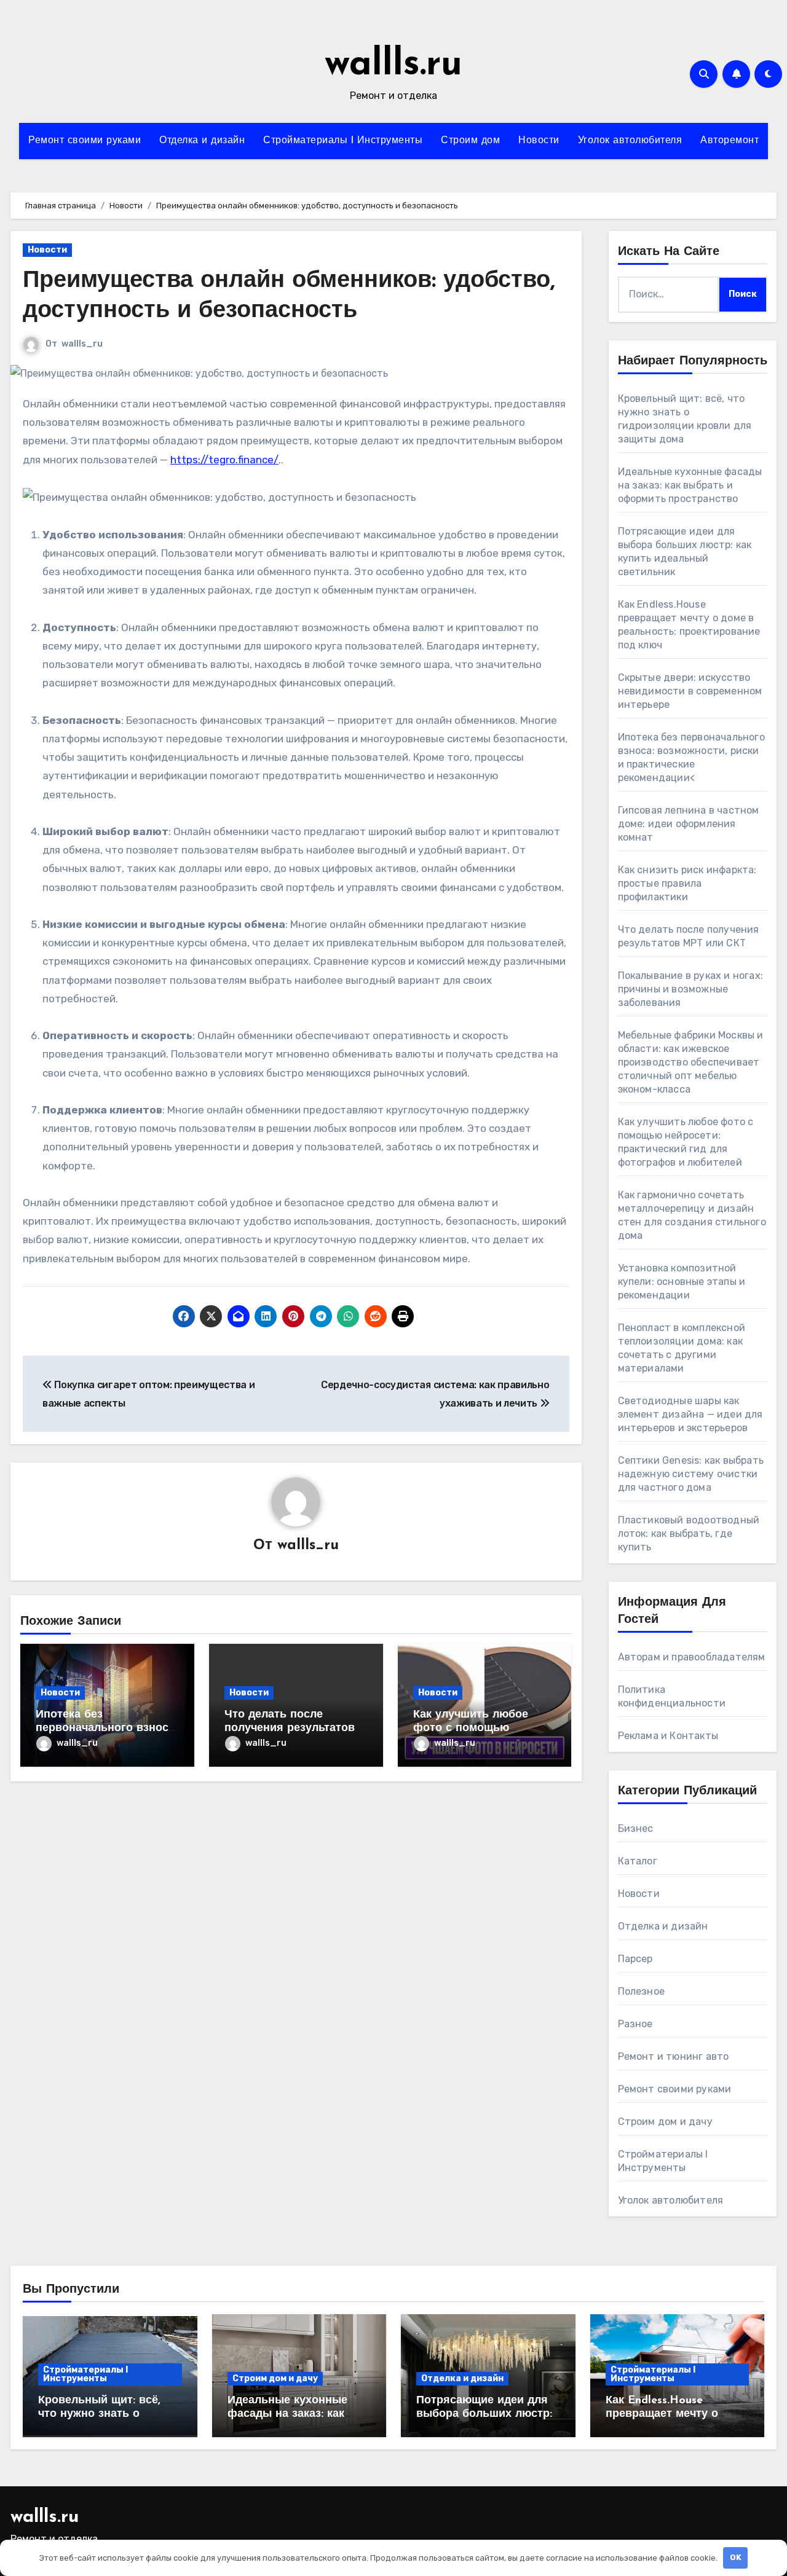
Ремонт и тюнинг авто (674, 2056)
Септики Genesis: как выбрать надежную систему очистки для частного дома (691, 1474)
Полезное (642, 1991)
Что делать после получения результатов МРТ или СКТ (290, 1728)
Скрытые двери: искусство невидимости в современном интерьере (690, 691)
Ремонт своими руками (85, 141)
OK (736, 2557)
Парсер (635, 1959)
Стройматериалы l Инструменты (343, 141)
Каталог (638, 1861)
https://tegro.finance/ (224, 460)
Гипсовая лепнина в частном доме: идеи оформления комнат (689, 824)
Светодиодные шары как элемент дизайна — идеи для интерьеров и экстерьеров (690, 1414)
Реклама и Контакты (668, 1736)
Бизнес (636, 1828)
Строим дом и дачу (665, 2122)
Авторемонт (730, 141)
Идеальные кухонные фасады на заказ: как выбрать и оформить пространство (690, 485)
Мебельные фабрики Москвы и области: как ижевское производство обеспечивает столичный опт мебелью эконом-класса (691, 1062)
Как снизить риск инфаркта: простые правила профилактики (687, 883)
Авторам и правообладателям (692, 1657)
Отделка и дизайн (202, 141)
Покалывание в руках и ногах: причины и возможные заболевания (691, 989)
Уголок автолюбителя (630, 141)
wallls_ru (82, 344)
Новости (539, 141)
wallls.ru (393, 65)
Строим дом (470, 141)
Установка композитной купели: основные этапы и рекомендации (682, 1282)
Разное (635, 2024)
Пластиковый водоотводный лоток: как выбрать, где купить (689, 1533)
